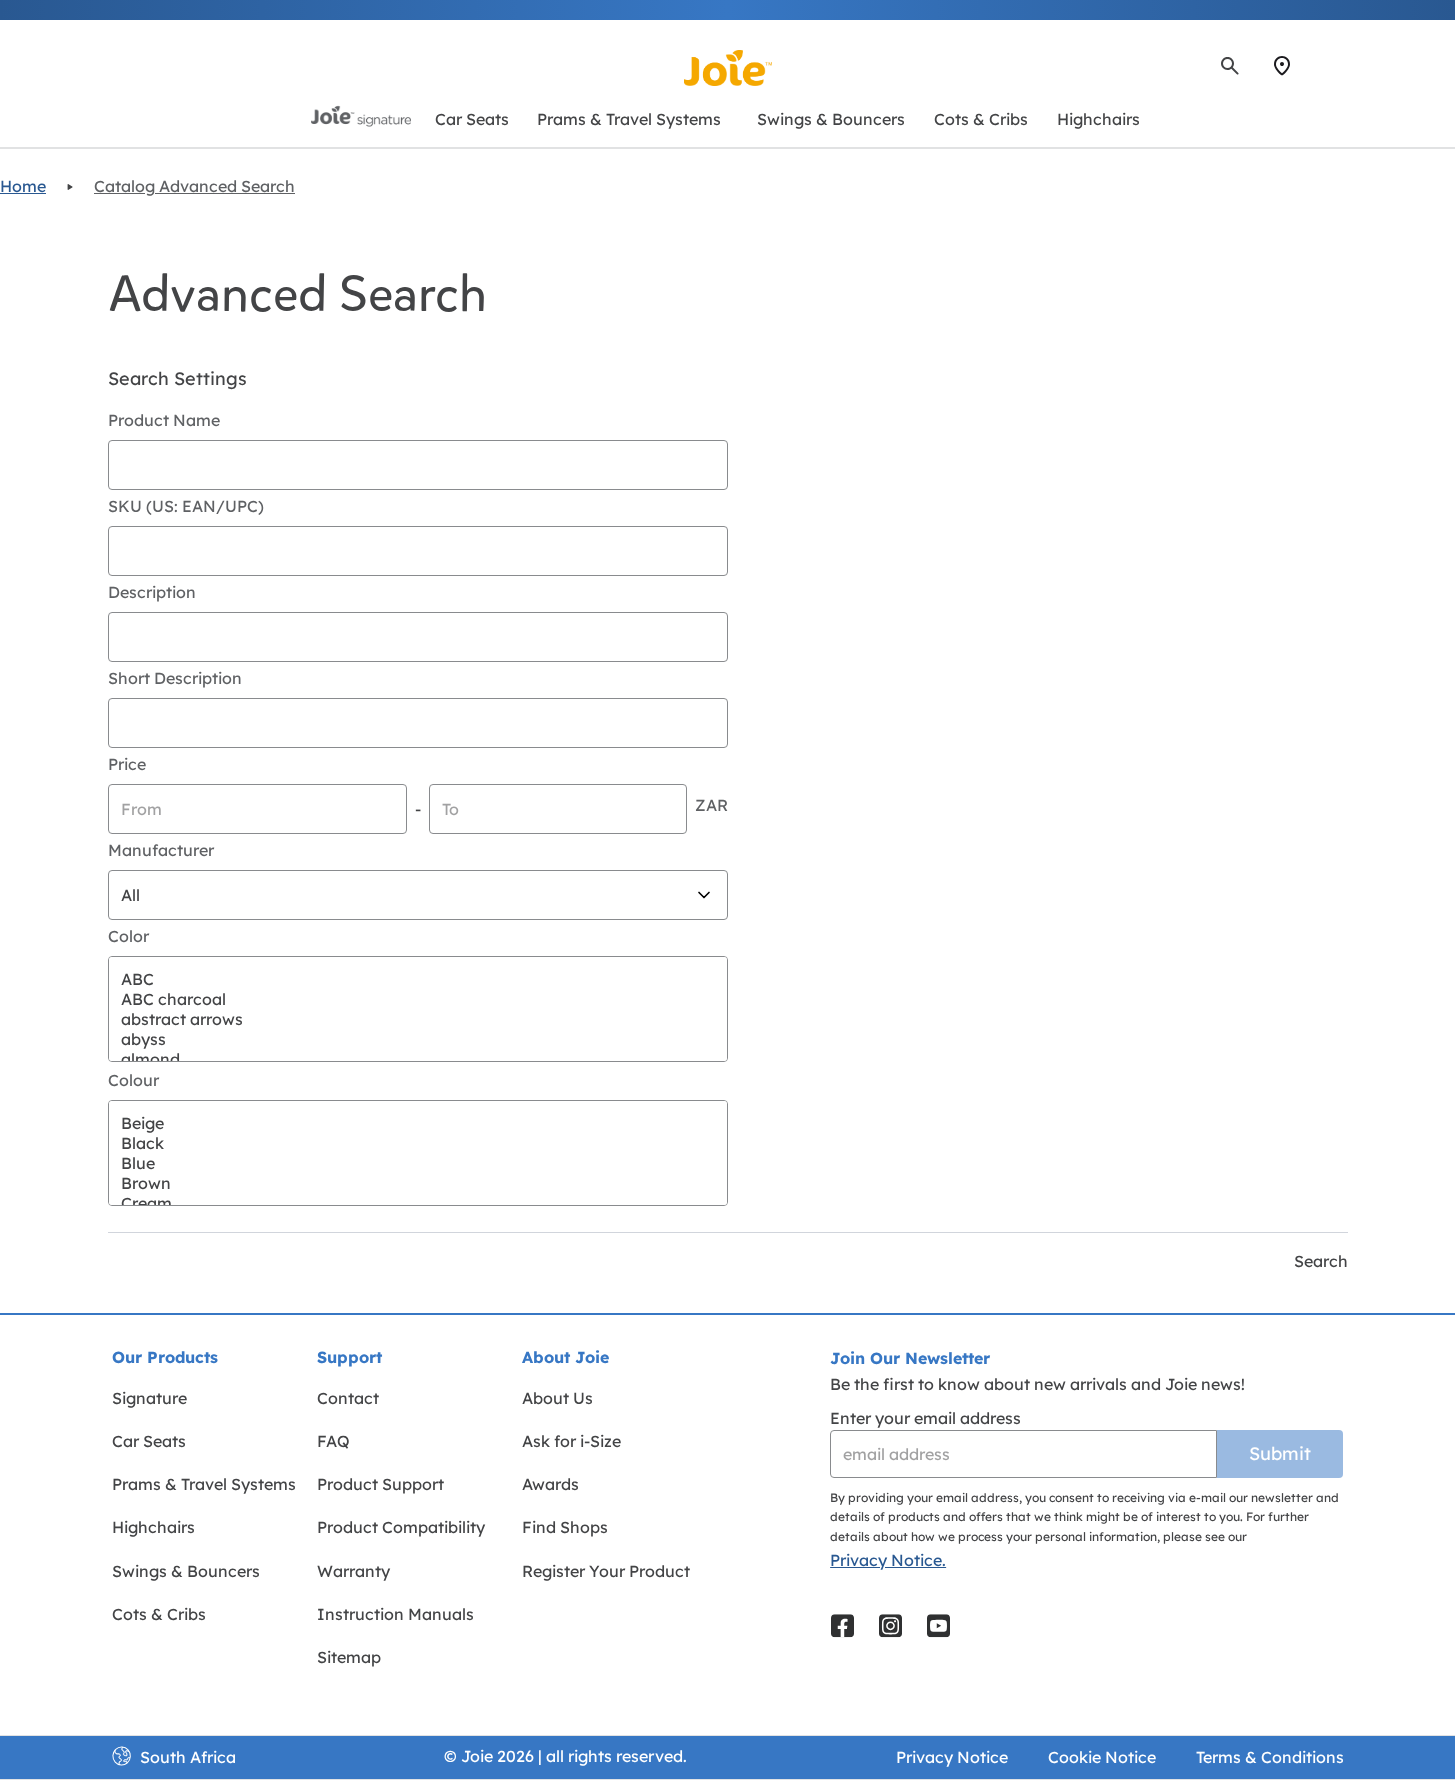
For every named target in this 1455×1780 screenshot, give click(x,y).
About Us (557, 1398)
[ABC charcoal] (418, 999)
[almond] (418, 1059)
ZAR (711, 805)
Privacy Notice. (888, 1560)
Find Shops (565, 1527)
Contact (348, 1398)
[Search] (1230, 66)
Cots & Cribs (159, 1614)
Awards (550, 1484)
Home (23, 186)
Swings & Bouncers (186, 1571)
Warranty (353, 1571)
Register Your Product (606, 1571)
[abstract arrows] (418, 1019)
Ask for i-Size (571, 1441)
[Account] (1318, 66)
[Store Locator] (1282, 66)
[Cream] (418, 1203)
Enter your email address (925, 1418)
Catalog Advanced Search (194, 186)
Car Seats (149, 1441)
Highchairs (153, 1527)
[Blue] (418, 1163)
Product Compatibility (401, 1527)
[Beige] (418, 1123)
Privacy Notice (952, 1757)
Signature (149, 1398)
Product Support (380, 1484)
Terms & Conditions (1270, 1757)
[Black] (418, 1143)
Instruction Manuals (395, 1614)
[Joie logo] (728, 68)
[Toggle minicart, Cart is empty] (1341, 66)
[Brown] (418, 1183)
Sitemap (349, 1657)
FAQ (333, 1441)
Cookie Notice (1102, 1757)
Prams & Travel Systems (204, 1484)
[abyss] (418, 1039)
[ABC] (418, 979)
